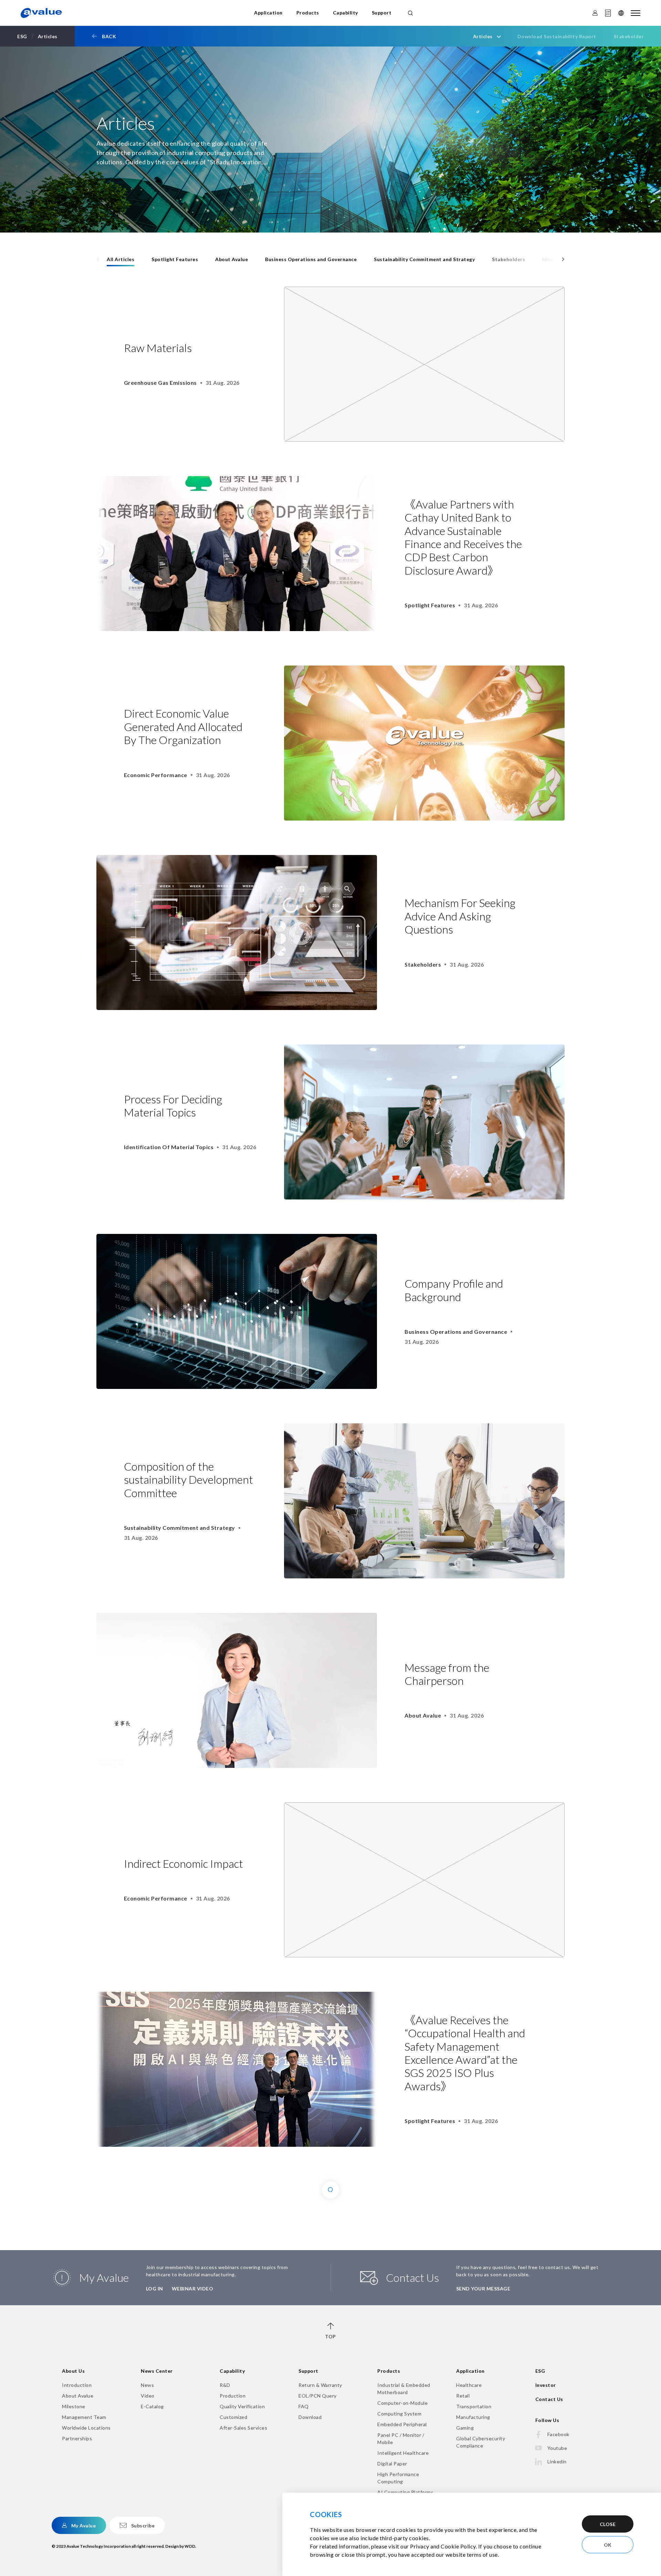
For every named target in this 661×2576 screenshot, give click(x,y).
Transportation (474, 2406)
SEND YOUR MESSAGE (483, 2289)
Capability (345, 13)
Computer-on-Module (402, 2403)
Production (233, 2396)
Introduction (77, 2385)
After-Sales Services (243, 2428)
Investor (546, 2385)
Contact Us (549, 2399)
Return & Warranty (320, 2385)
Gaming (465, 2428)
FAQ (304, 2406)
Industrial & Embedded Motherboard (404, 2389)
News (147, 2385)
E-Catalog (152, 2406)
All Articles (120, 259)
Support (382, 13)
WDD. (190, 2546)
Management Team (84, 2417)
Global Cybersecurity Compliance (481, 2442)
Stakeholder (629, 36)
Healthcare (469, 2385)
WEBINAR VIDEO (193, 2289)
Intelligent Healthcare (403, 2453)
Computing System (399, 2414)
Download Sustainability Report (557, 36)
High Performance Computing (398, 2478)
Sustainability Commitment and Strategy (424, 259)
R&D (225, 2385)
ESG (540, 2371)
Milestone (74, 2406)
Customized (233, 2417)
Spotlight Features (175, 259)
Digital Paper (392, 2464)
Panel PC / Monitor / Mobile (401, 2439)
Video (148, 2396)
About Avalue (232, 259)
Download (310, 2417)
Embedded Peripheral (402, 2424)
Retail (463, 2396)
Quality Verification (242, 2406)
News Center (157, 2371)
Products (308, 13)
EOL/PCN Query (318, 2396)
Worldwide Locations (86, 2428)
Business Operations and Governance (311, 259)
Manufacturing (473, 2417)
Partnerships (77, 2438)
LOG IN (155, 2289)
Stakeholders (508, 259)
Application (268, 13)
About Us (73, 2371)
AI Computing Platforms (405, 2492)
